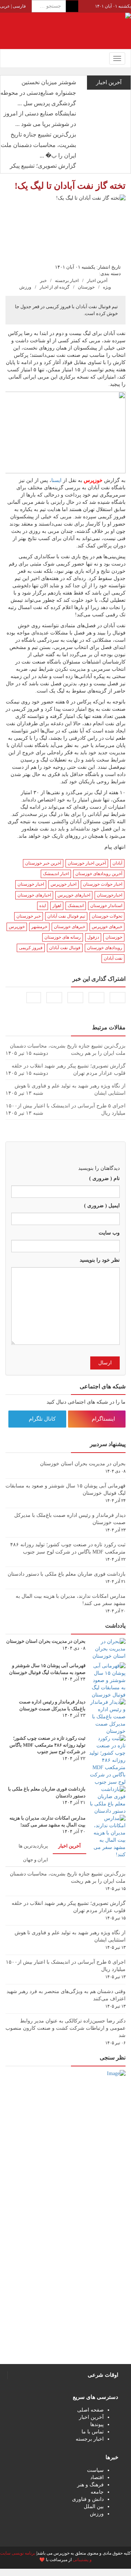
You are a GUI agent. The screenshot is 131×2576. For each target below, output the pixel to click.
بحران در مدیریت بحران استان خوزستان (83, 1464)
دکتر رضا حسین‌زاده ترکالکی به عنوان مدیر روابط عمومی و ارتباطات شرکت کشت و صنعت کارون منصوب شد (65, 2028)
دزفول (93, 937)
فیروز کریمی (31, 948)
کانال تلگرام (43, 1419)
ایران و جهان (35, 1860)
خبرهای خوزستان (70, 927)
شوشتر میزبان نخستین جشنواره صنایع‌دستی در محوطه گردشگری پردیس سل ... (38, 93)
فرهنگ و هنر (90, 2485)
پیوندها (97, 2424)
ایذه (43, 906)
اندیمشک (76, 906)
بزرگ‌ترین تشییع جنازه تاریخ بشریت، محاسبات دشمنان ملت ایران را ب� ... (38, 145)
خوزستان (86, 287)
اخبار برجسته (67, 281)
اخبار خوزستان (31, 884)
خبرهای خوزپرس (107, 927)
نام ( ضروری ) (104, 1178)
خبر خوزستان (29, 916)
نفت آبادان (113, 958)
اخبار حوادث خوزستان (103, 884)
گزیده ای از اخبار (55, 287)
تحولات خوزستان (107, 916)
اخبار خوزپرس (63, 884)
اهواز (57, 906)
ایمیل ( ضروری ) (102, 1206)
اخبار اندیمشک (56, 874)
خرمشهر (39, 927)
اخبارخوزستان (110, 895)
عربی (5, 6)
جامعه (97, 2492)
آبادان (117, 863)
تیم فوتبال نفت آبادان (66, 916)
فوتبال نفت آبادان (65, 948)
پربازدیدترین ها (33, 1846)
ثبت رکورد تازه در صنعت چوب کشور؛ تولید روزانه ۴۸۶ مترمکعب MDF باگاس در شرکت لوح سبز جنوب (47, 1745)
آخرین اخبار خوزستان (87, 863)
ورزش (25, 287)
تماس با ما (93, 2432)
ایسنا (56, 480)
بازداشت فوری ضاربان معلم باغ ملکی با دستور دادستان (67, 1574)
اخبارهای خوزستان (34, 895)
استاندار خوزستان (106, 906)
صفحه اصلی (90, 2410)
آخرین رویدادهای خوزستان (99, 874)
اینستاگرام (104, 1419)
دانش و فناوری (88, 2499)
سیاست (95, 2470)
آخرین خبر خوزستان (43, 863)
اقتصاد (97, 2477)
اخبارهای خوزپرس (74, 895)
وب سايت (109, 1233)
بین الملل (94, 2506)
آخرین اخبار (97, 281)
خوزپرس (17, 927)
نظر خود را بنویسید (100, 1260)
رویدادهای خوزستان (105, 948)
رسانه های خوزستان (63, 937)
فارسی (19, 6)
